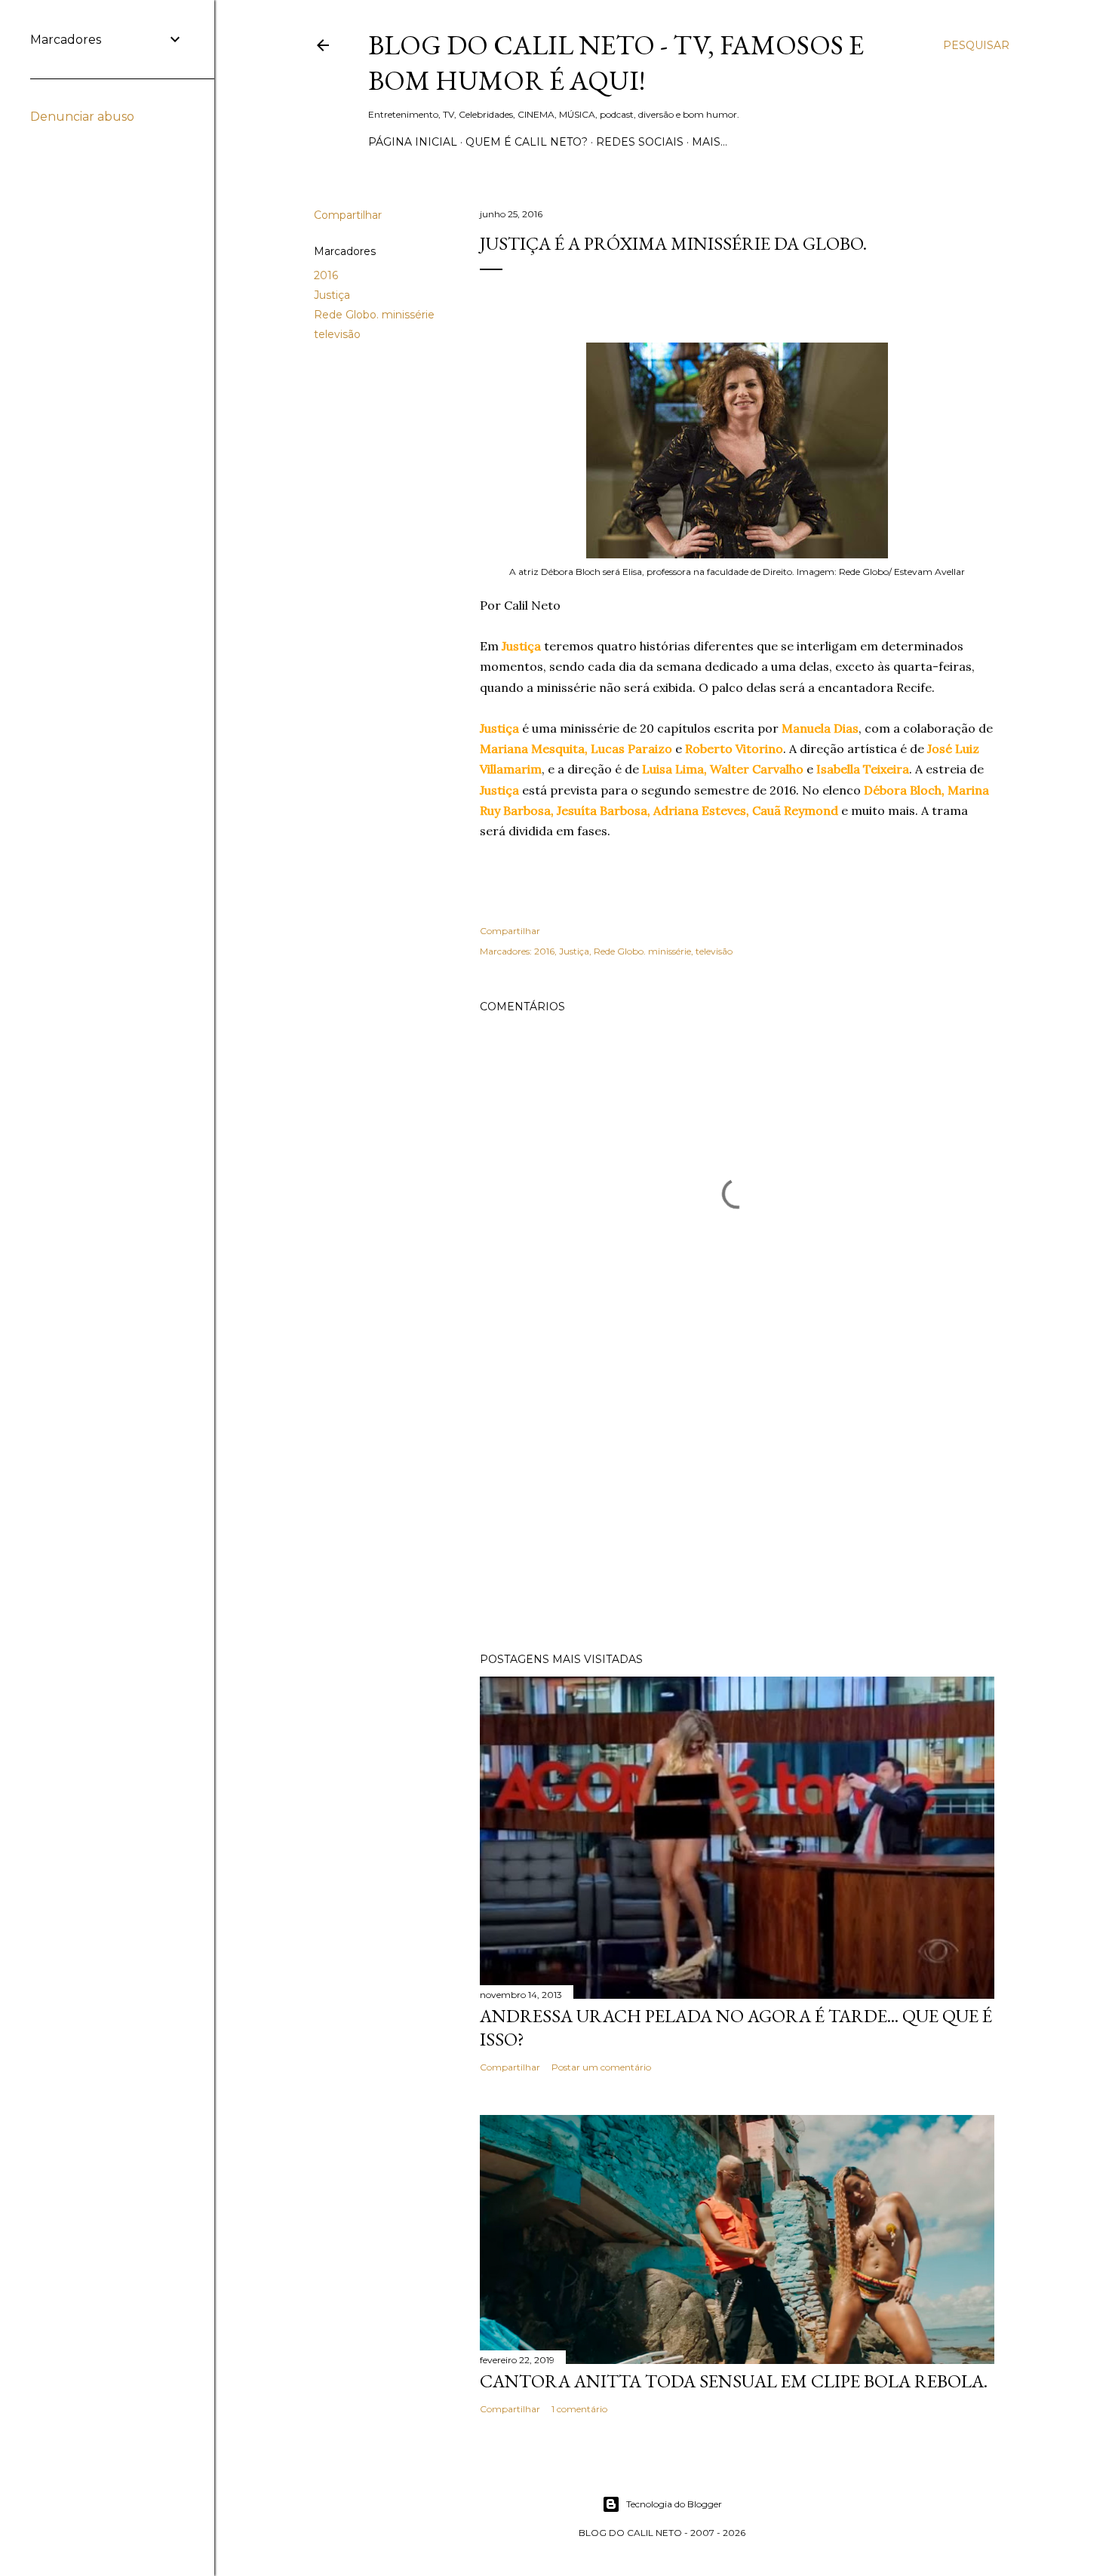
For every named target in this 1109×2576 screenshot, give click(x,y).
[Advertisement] (737, 1509)
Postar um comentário (601, 2067)
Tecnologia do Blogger (674, 2504)
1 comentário (579, 2409)
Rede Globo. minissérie (374, 315)
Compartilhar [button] (348, 215)
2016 (326, 275)
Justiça (332, 295)
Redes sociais (640, 142)
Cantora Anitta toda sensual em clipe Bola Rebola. (734, 2381)
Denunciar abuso (82, 117)
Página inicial (413, 142)
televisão (337, 334)
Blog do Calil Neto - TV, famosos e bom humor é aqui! (616, 63)
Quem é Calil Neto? (527, 142)
